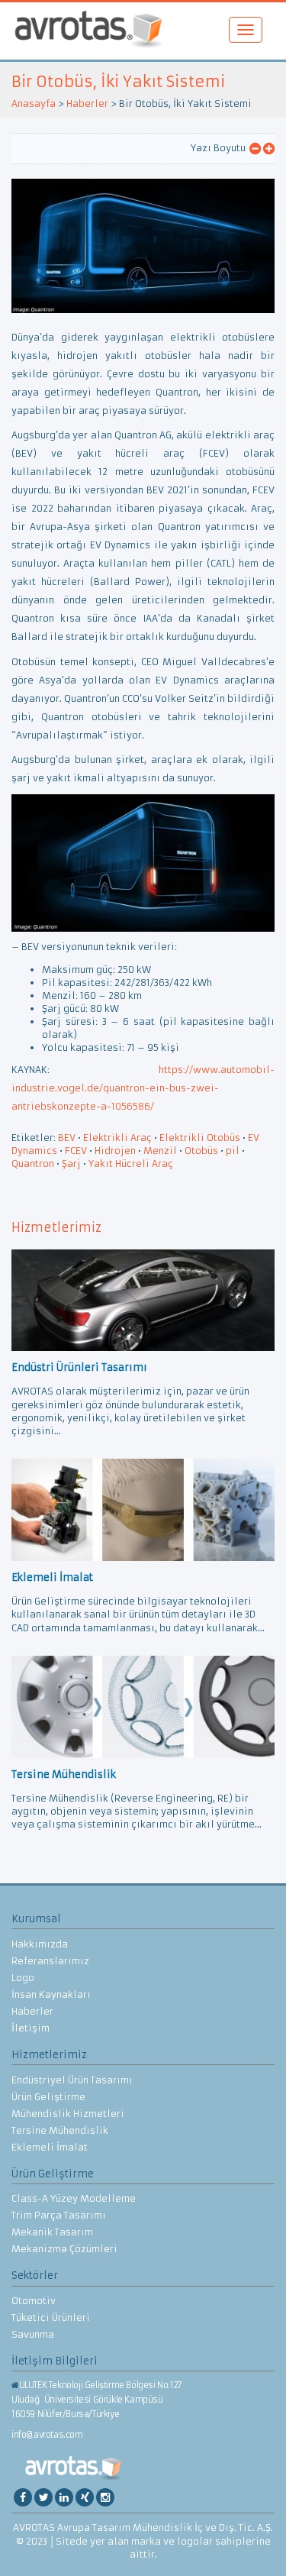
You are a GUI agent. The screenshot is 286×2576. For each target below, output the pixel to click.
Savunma (33, 2334)
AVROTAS (88, 31)
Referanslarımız (50, 1961)
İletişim (31, 2028)
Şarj (71, 1164)
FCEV (76, 1151)
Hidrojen (115, 1151)
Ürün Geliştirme (48, 2097)
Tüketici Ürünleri (51, 2317)
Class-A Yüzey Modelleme (74, 2198)
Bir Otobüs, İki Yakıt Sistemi (118, 81)
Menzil (160, 1151)
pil (233, 1151)
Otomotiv (34, 2301)
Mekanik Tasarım (52, 2232)
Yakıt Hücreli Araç (131, 1164)
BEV (67, 1138)
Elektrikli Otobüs (200, 1138)
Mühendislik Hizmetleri (68, 2114)
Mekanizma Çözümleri (64, 2249)
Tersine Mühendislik (60, 2130)
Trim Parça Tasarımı (59, 2215)
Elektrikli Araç (117, 1138)
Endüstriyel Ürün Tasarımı (72, 2080)
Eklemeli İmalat (50, 2147)
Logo (23, 1978)
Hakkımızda (40, 1944)
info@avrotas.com (47, 2435)
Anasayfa (34, 103)
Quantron (33, 1164)
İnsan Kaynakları (51, 1994)
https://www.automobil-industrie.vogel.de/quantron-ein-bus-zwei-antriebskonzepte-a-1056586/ (143, 1088)
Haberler (87, 103)
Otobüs (201, 1151)
